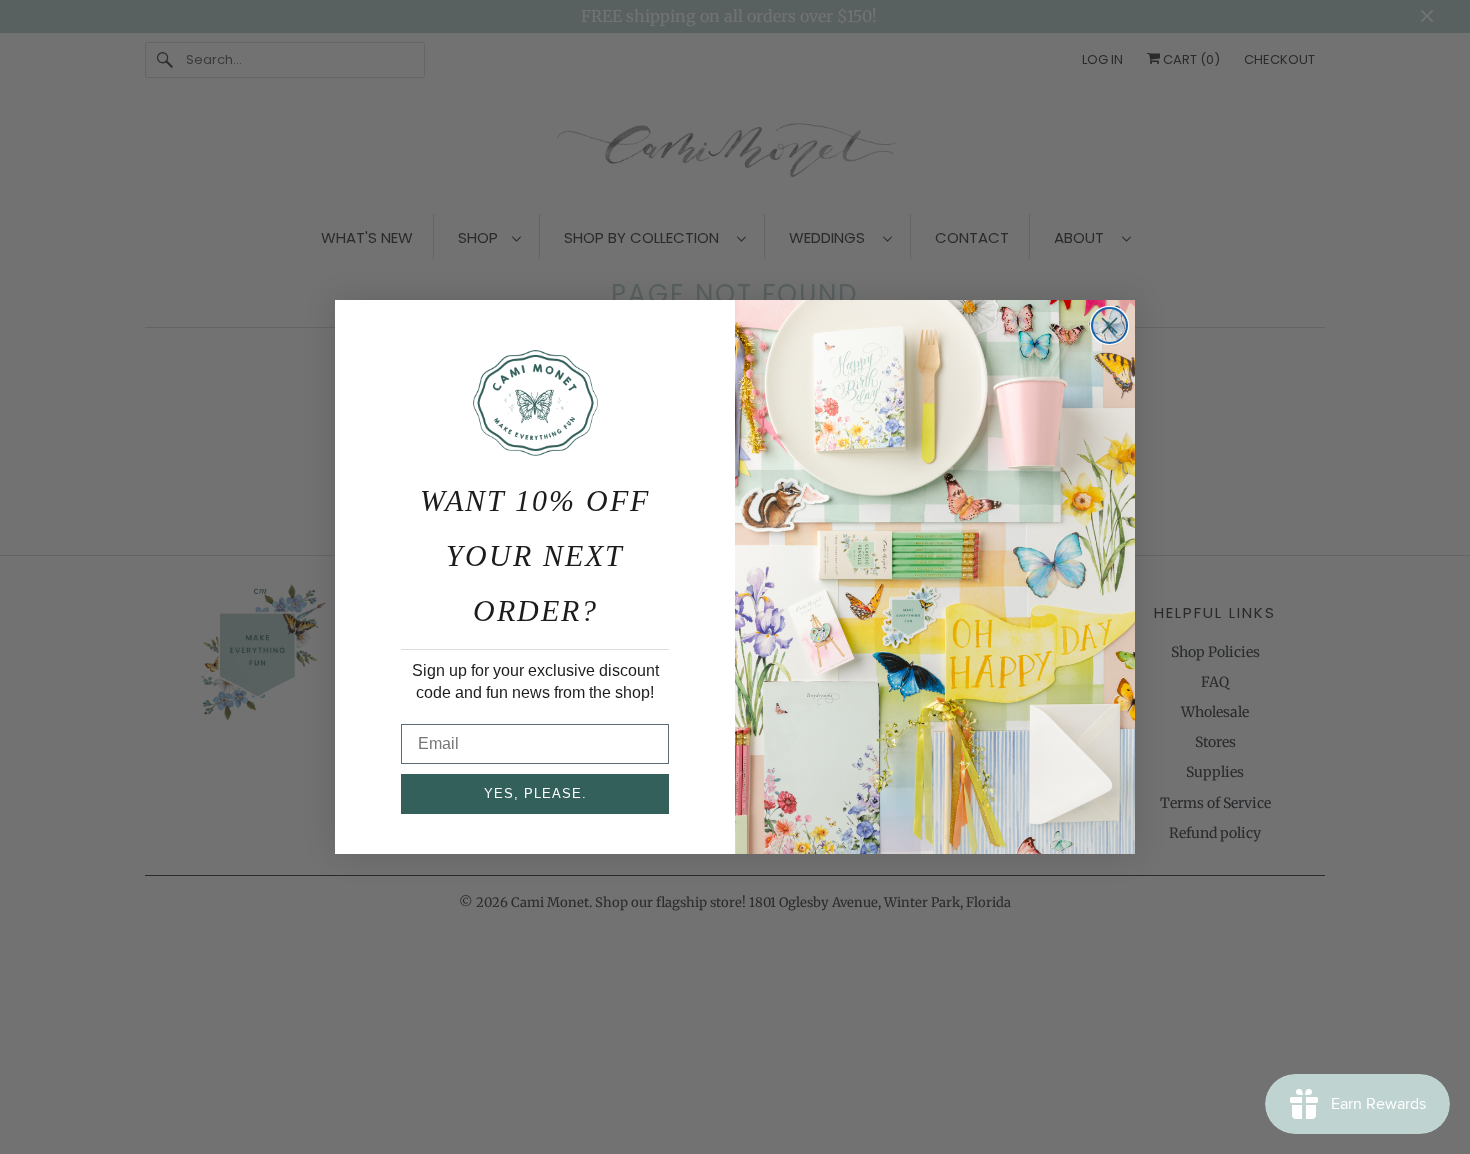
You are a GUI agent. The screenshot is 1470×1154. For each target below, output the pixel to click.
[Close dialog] (1109, 325)
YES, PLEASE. (535, 793)
